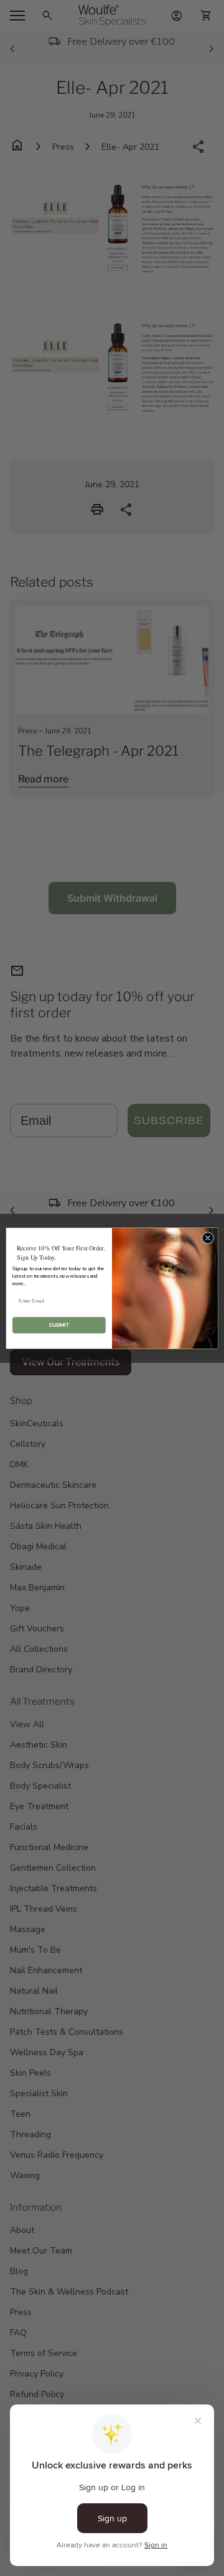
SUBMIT (59, 1325)
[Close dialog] (208, 1238)
